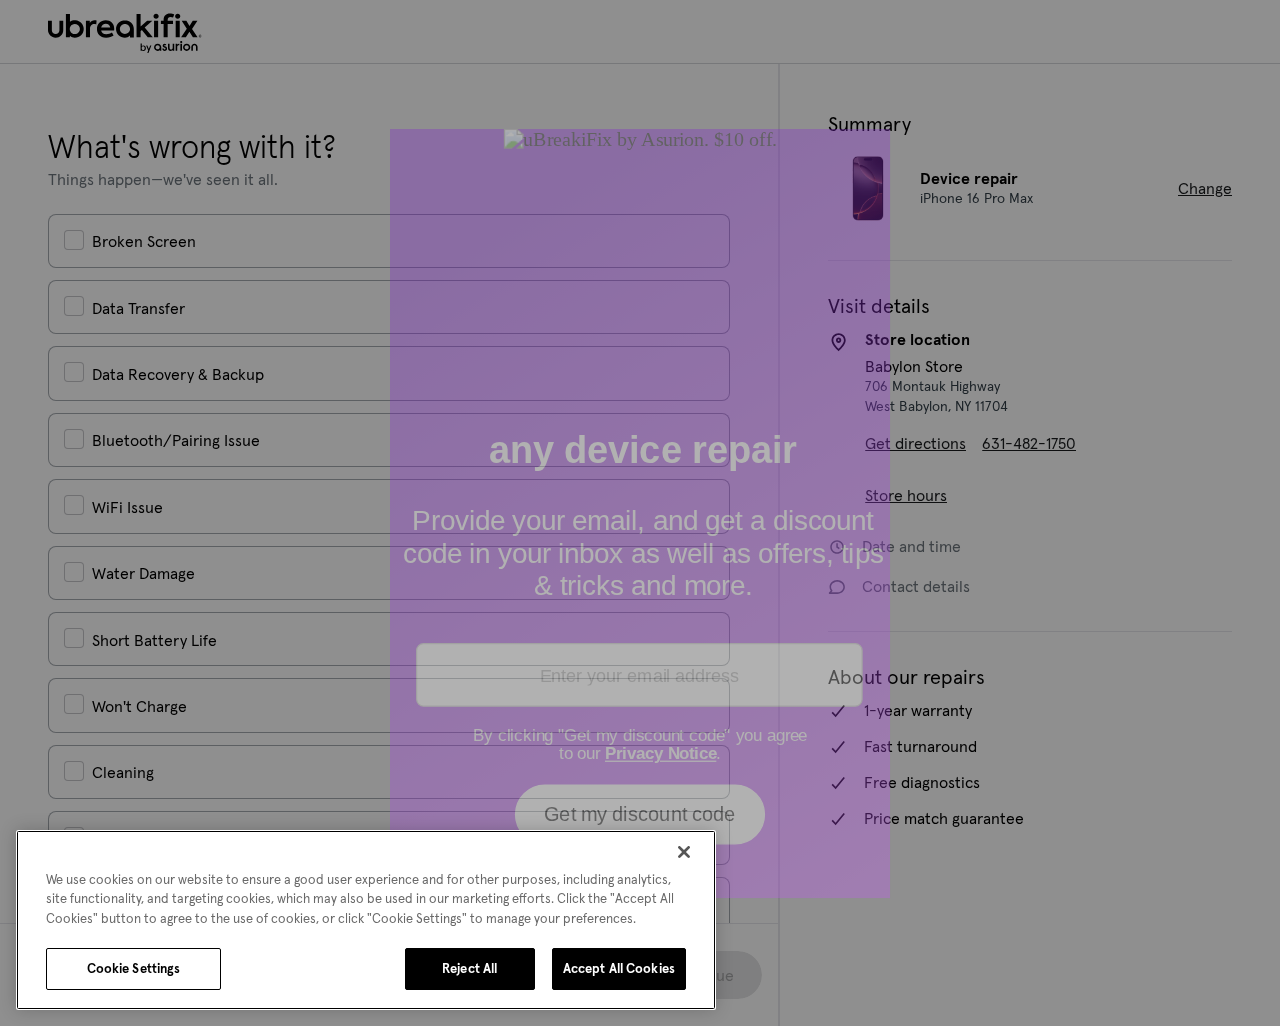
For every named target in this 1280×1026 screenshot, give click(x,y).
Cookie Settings (134, 968)
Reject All (469, 968)
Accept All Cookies (619, 968)
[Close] (684, 852)
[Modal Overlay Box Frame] (640, 513)
